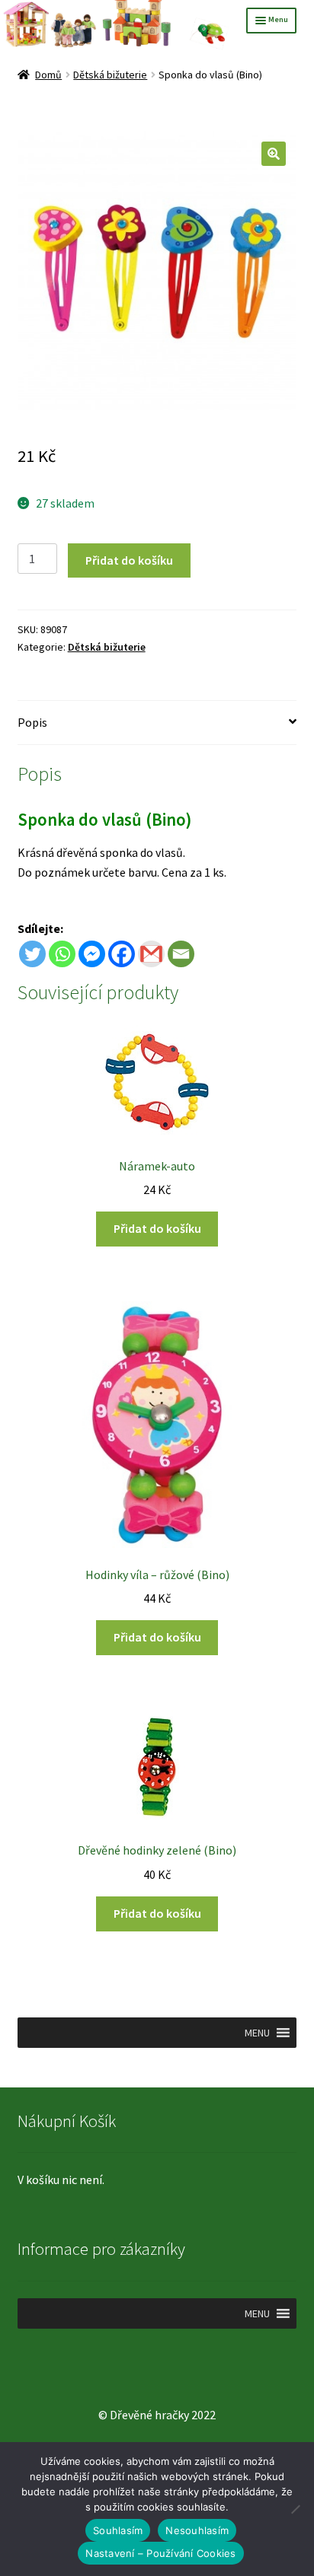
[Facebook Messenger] (92, 954)
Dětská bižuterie (110, 75)
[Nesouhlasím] (295, 2509)
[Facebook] (122, 954)
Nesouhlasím (197, 2530)
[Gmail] (151, 954)
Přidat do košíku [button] (157, 1228)
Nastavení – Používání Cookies (160, 2553)
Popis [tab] (32, 722)
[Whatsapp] (62, 954)
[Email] (181, 954)
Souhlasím (118, 2530)
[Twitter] (32, 954)
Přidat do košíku (129, 560)
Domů (48, 75)
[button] (274, 154)
